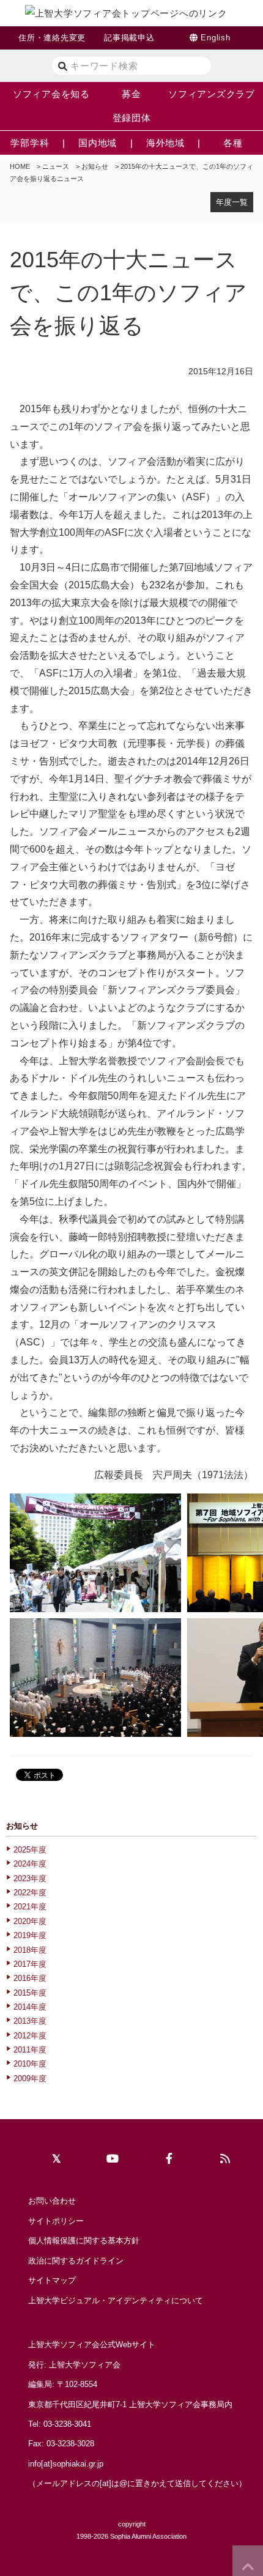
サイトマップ (52, 2280)
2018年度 (30, 1950)
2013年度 (30, 2021)
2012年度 (30, 2036)
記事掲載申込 (129, 38)
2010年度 (30, 2064)
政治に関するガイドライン (76, 2261)
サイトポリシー (56, 2221)
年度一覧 (232, 202)
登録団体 (132, 118)
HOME (20, 166)
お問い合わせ (52, 2201)
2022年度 (30, 1893)
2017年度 (30, 1964)
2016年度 (30, 1978)
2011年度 (30, 2050)
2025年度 (30, 1850)
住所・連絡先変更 (52, 38)
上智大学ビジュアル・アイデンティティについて (116, 2300)
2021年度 (30, 1907)
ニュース (56, 166)
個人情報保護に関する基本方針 (84, 2241)
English (215, 38)
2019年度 (30, 1935)
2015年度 (30, 1993)
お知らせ (95, 166)
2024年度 (30, 1864)
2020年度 (30, 1921)
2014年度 (30, 2007)
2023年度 (30, 1878)
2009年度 (30, 2078)
